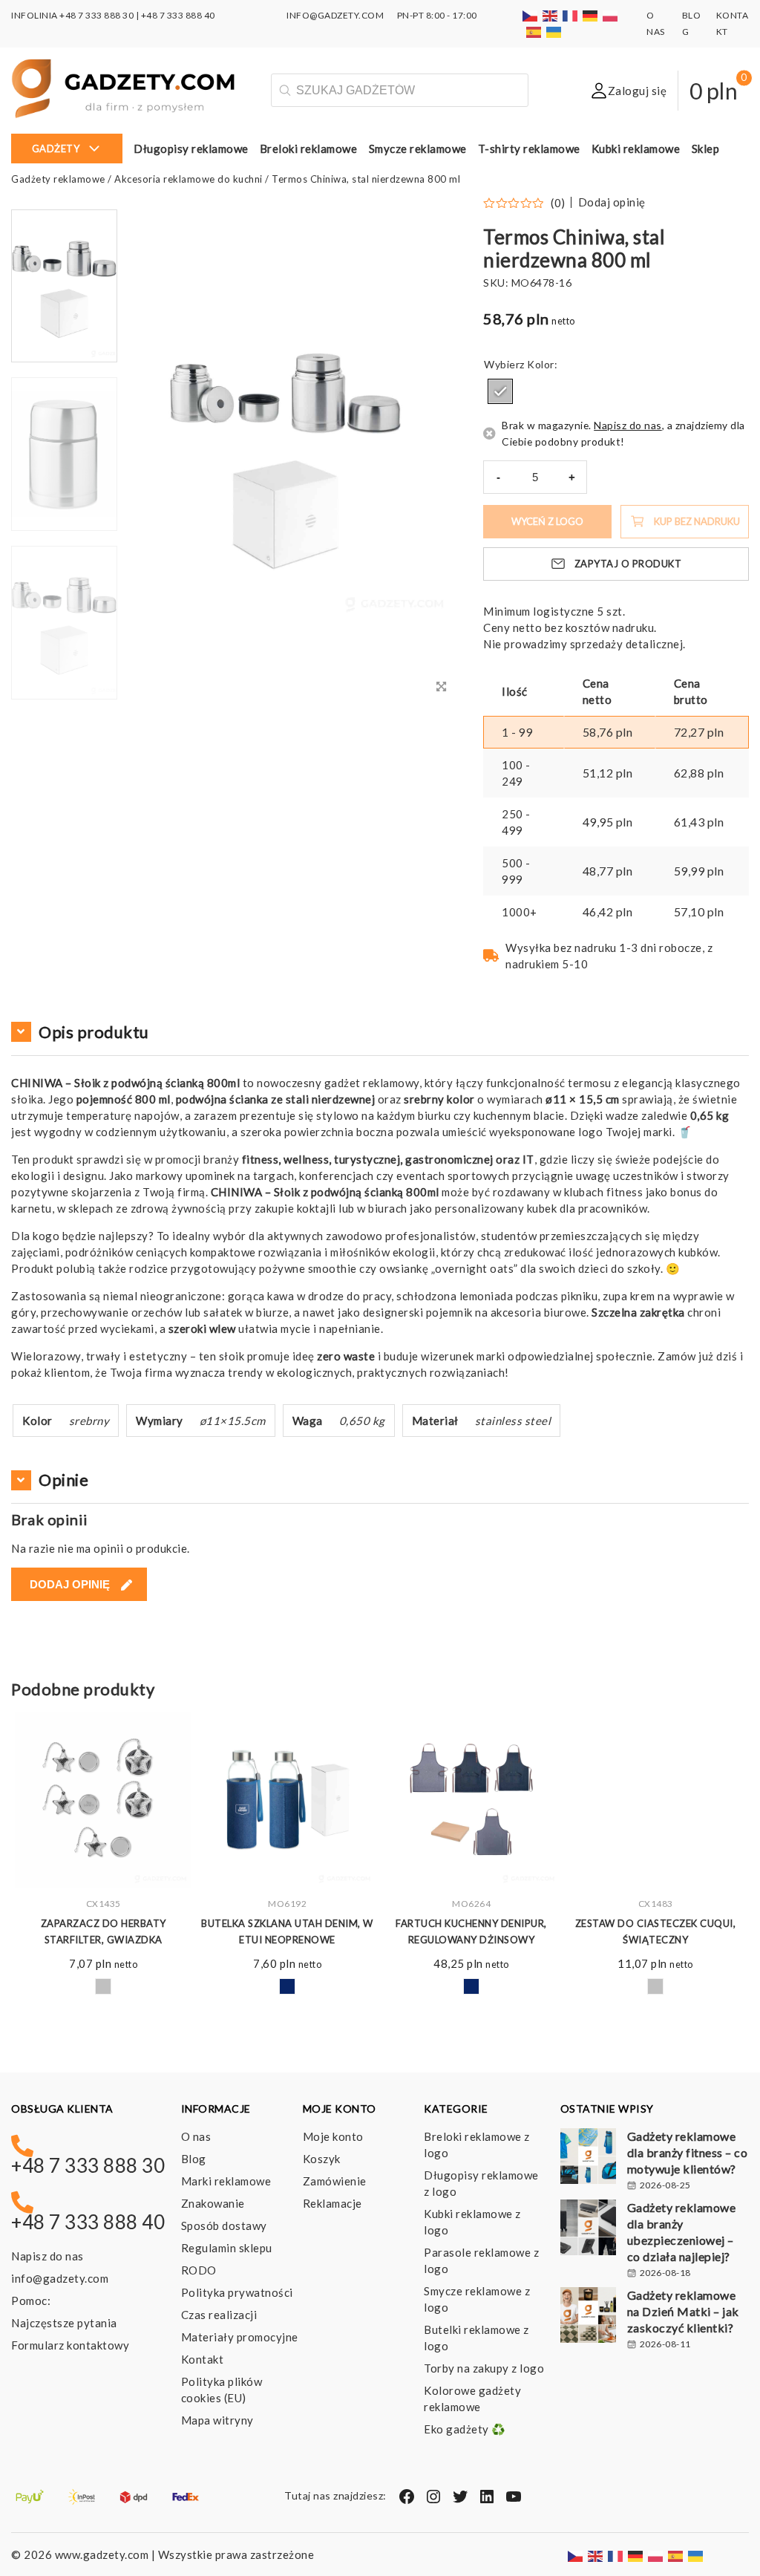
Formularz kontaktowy (70, 2345)
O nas (196, 2136)
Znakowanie (213, 2203)
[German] (591, 15)
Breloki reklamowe (309, 149)
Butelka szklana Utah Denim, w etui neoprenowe (287, 1931)
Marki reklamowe (226, 2181)
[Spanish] (534, 32)
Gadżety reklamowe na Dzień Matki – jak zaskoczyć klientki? (683, 2311)
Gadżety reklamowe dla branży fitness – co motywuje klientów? (688, 2152)
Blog (194, 2159)
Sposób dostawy (224, 2226)
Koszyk (322, 2159)
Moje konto (333, 2136)
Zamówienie (335, 2181)
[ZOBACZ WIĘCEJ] (103, 1800)
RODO (199, 2270)
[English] (551, 15)
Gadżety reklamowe (58, 179)
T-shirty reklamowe (529, 149)
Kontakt (203, 2359)
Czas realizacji (219, 2315)
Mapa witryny (217, 2420)
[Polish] (611, 15)
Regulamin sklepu (227, 2248)
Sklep (706, 149)
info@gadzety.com (60, 2278)
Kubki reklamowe (636, 149)
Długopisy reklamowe (191, 149)
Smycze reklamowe (418, 149)
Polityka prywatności (237, 2292)
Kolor (541, 364)
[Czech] (531, 15)
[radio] (500, 391)
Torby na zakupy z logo (484, 2368)
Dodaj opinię (612, 202)
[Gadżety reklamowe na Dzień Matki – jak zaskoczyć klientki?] (588, 2317)
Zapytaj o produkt (628, 564)
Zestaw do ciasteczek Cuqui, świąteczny (656, 1931)
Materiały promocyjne (240, 2337)
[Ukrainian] (554, 32)
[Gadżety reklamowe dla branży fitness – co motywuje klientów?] (588, 2158)
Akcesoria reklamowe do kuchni (189, 179)
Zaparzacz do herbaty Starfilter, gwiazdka (104, 1931)
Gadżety (56, 149)
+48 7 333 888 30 (96, 15)
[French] (571, 15)
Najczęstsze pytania (64, 2323)
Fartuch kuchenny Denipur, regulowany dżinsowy (471, 1931)
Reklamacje (332, 2203)
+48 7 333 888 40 (178, 15)
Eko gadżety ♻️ (465, 2429)
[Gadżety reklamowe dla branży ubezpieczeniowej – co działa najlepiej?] (588, 2229)
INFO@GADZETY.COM (335, 15)
